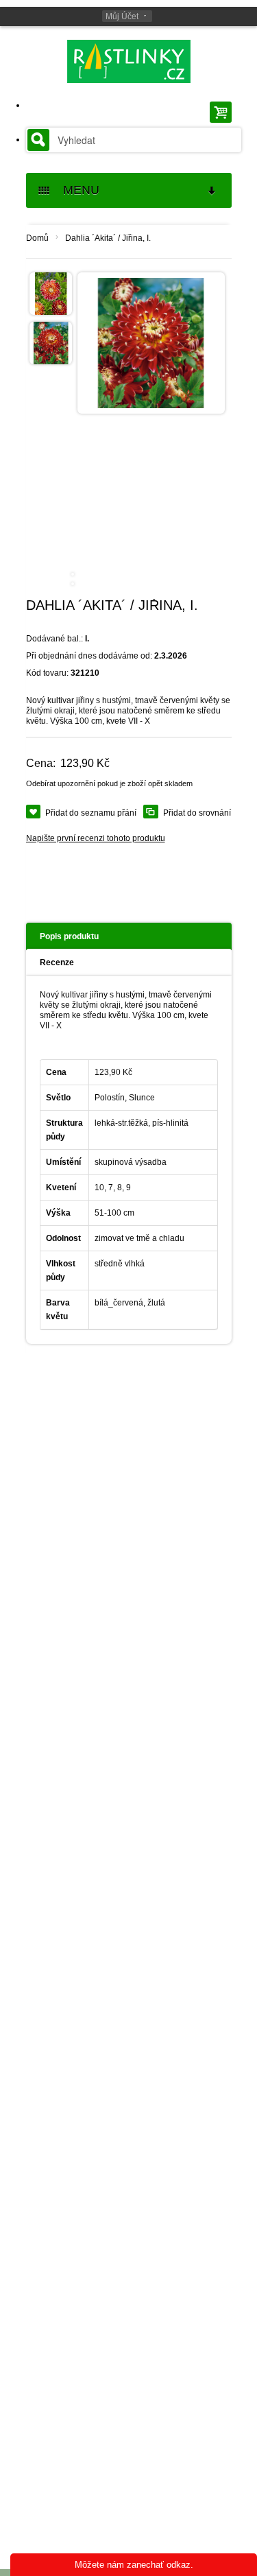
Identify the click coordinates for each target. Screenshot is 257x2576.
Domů (37, 238)
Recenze (57, 962)
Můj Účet (122, 16)
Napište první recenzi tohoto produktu (96, 838)
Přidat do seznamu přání (91, 813)
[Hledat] (38, 140)
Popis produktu (69, 936)
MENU (76, 190)
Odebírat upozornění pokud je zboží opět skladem (109, 783)
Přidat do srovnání (197, 813)
